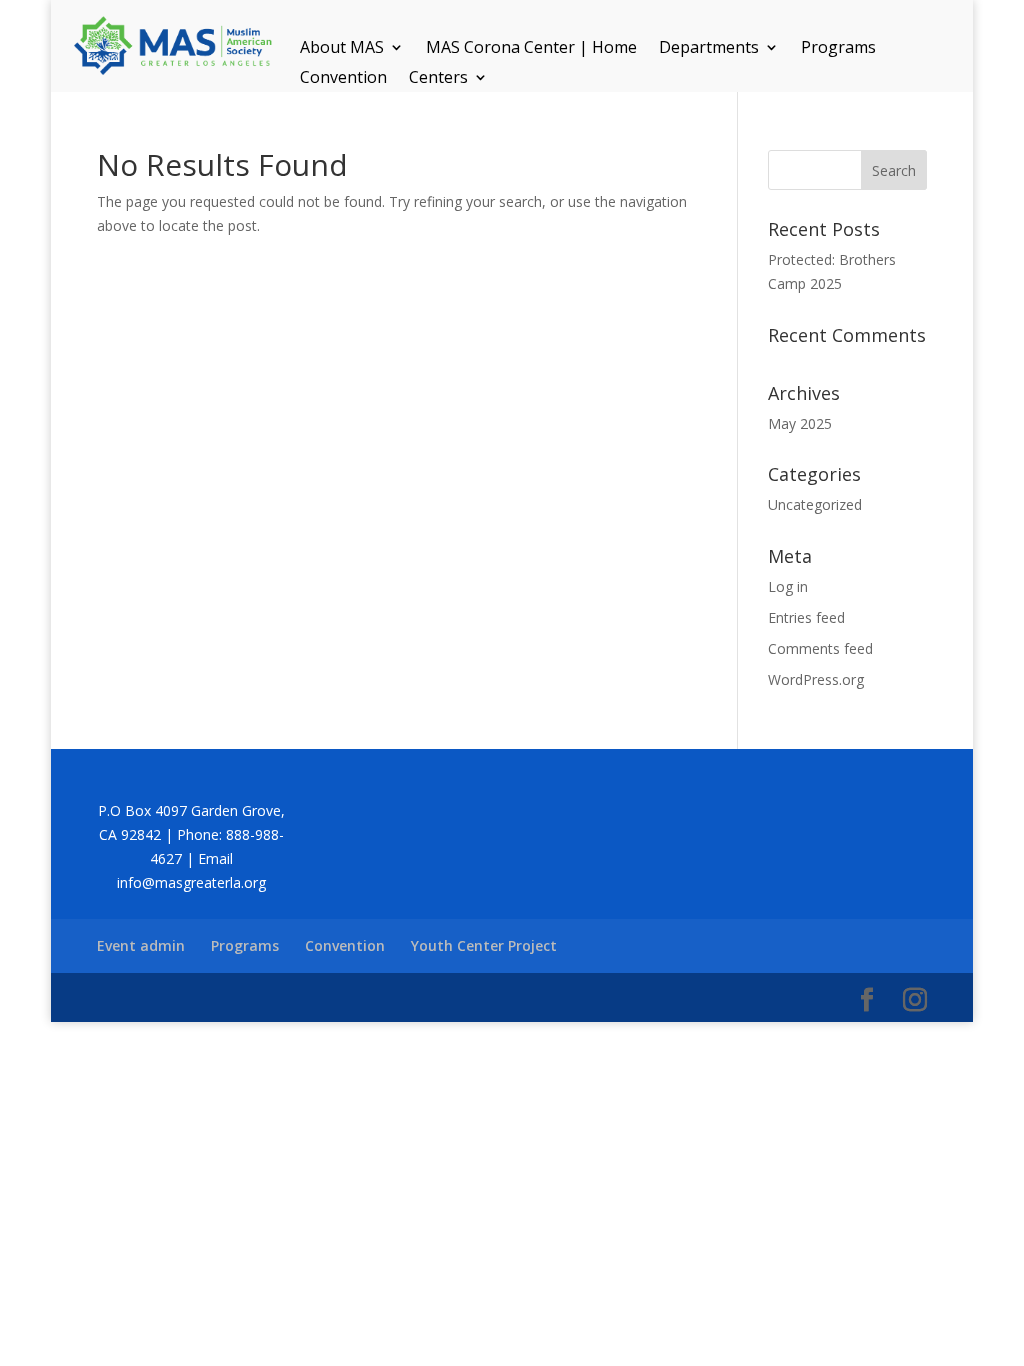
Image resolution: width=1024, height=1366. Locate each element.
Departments (709, 49)
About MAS (342, 49)
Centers (438, 79)
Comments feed (820, 648)
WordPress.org (816, 679)
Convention (343, 79)
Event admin (141, 945)
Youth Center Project (484, 945)
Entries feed (806, 617)
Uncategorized (815, 504)
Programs (838, 49)
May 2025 (800, 423)
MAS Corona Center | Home (531, 49)
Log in (788, 586)
